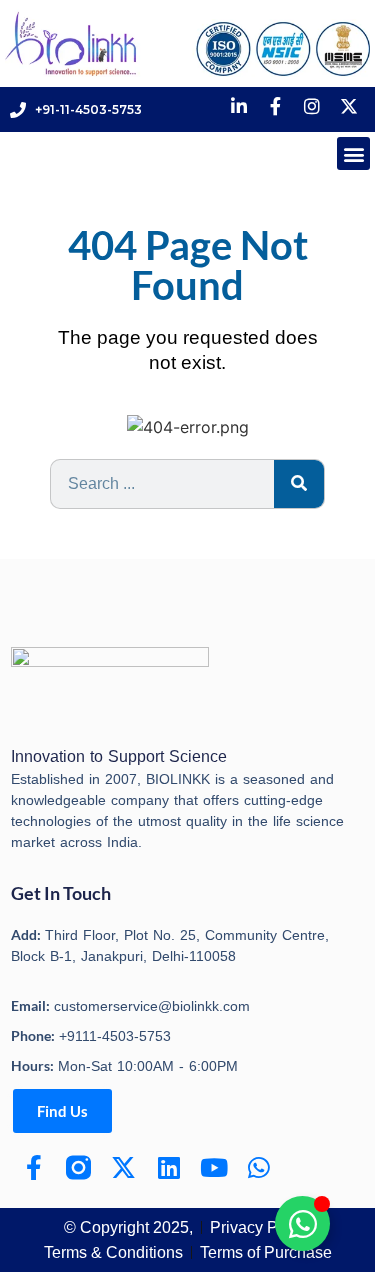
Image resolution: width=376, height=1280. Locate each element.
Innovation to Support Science (119, 756)
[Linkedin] (168, 1167)
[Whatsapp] (258, 1167)
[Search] (299, 484)
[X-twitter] (123, 1167)
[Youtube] (213, 1167)
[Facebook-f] (33, 1167)
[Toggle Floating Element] (302, 1223)
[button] (353, 153)
